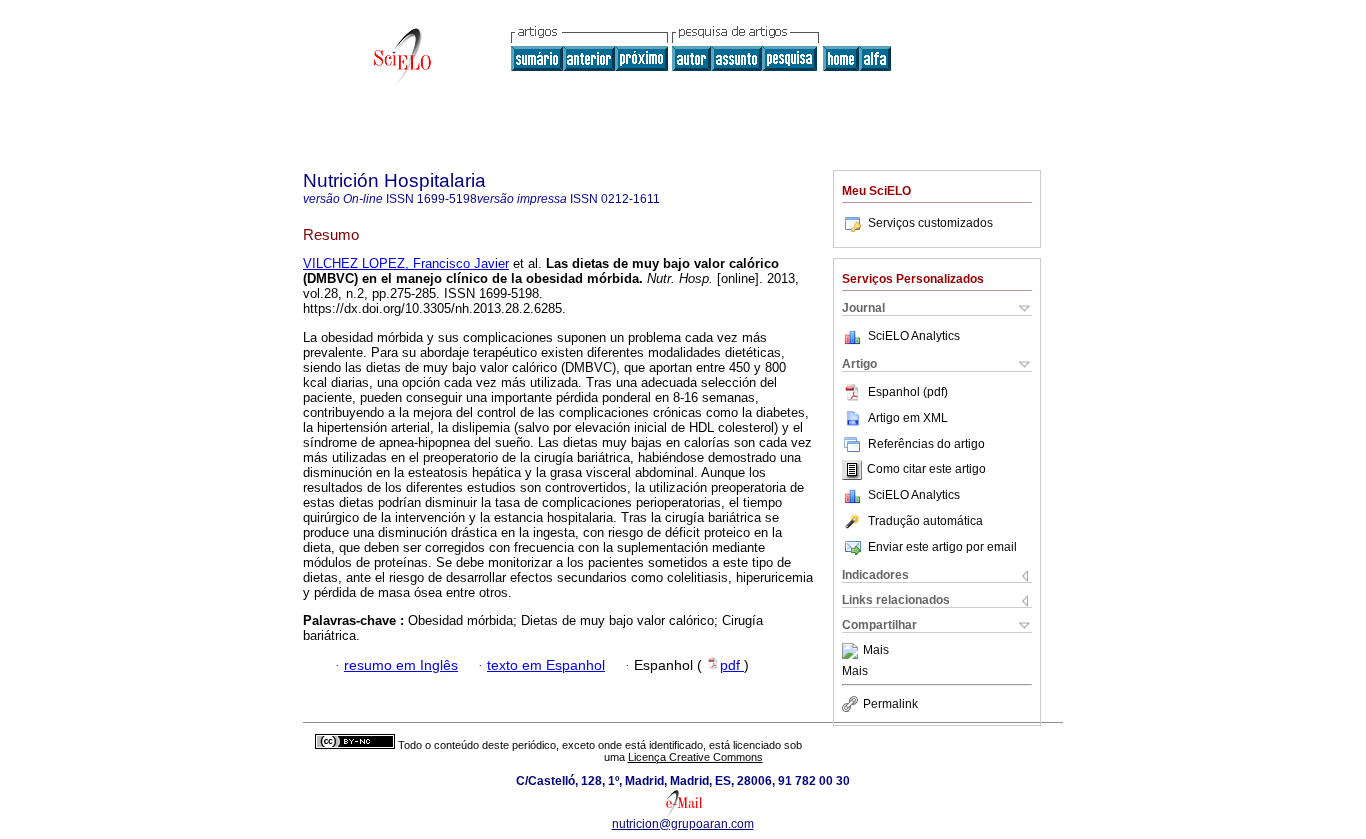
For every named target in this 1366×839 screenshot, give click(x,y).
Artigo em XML (908, 418)
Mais (876, 651)
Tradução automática (925, 521)
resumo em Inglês (401, 665)
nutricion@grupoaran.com (683, 824)
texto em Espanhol (546, 665)
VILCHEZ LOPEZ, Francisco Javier (406, 263)
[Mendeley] (852, 651)
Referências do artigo (926, 444)
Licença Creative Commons (695, 757)
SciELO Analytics (914, 336)
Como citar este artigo (926, 470)
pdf (732, 665)
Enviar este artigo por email (942, 547)
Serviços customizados (930, 223)
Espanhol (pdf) (908, 392)
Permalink (890, 704)
